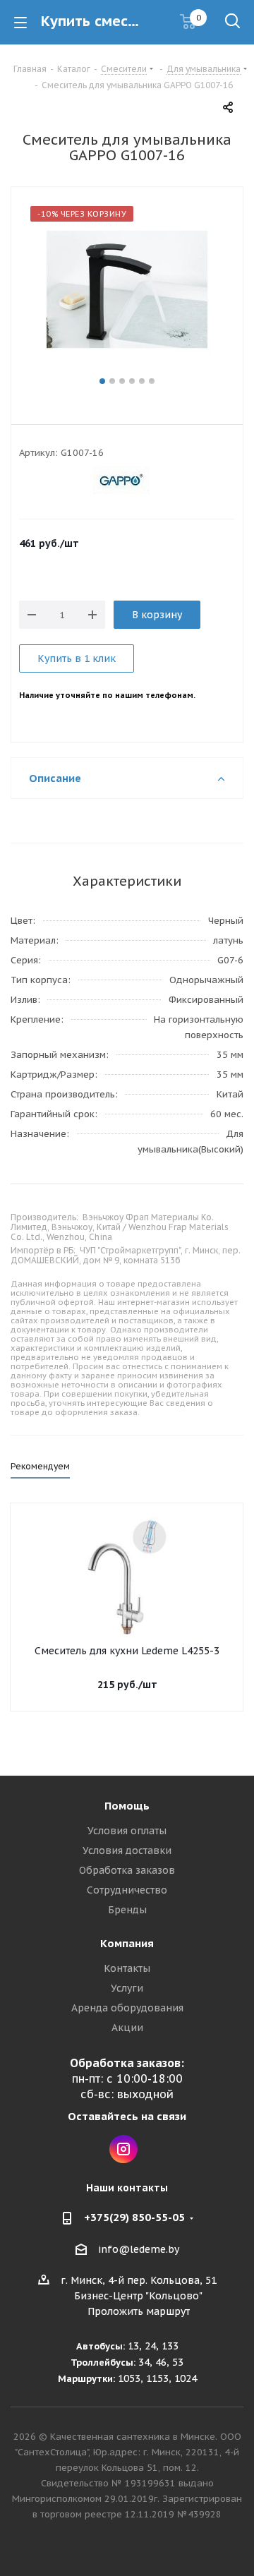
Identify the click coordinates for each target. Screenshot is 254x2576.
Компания (127, 1943)
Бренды (127, 1910)
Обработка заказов (127, 1870)
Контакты (127, 1968)
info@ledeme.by (139, 2249)
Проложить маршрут (139, 2311)
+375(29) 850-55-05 (134, 2217)
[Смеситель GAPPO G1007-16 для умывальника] (127, 289)
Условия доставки (127, 1850)
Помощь (127, 1806)
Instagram (123, 2149)
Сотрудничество (127, 1890)
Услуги (127, 1988)
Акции (127, 2028)
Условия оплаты (127, 1831)
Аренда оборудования (127, 2008)
